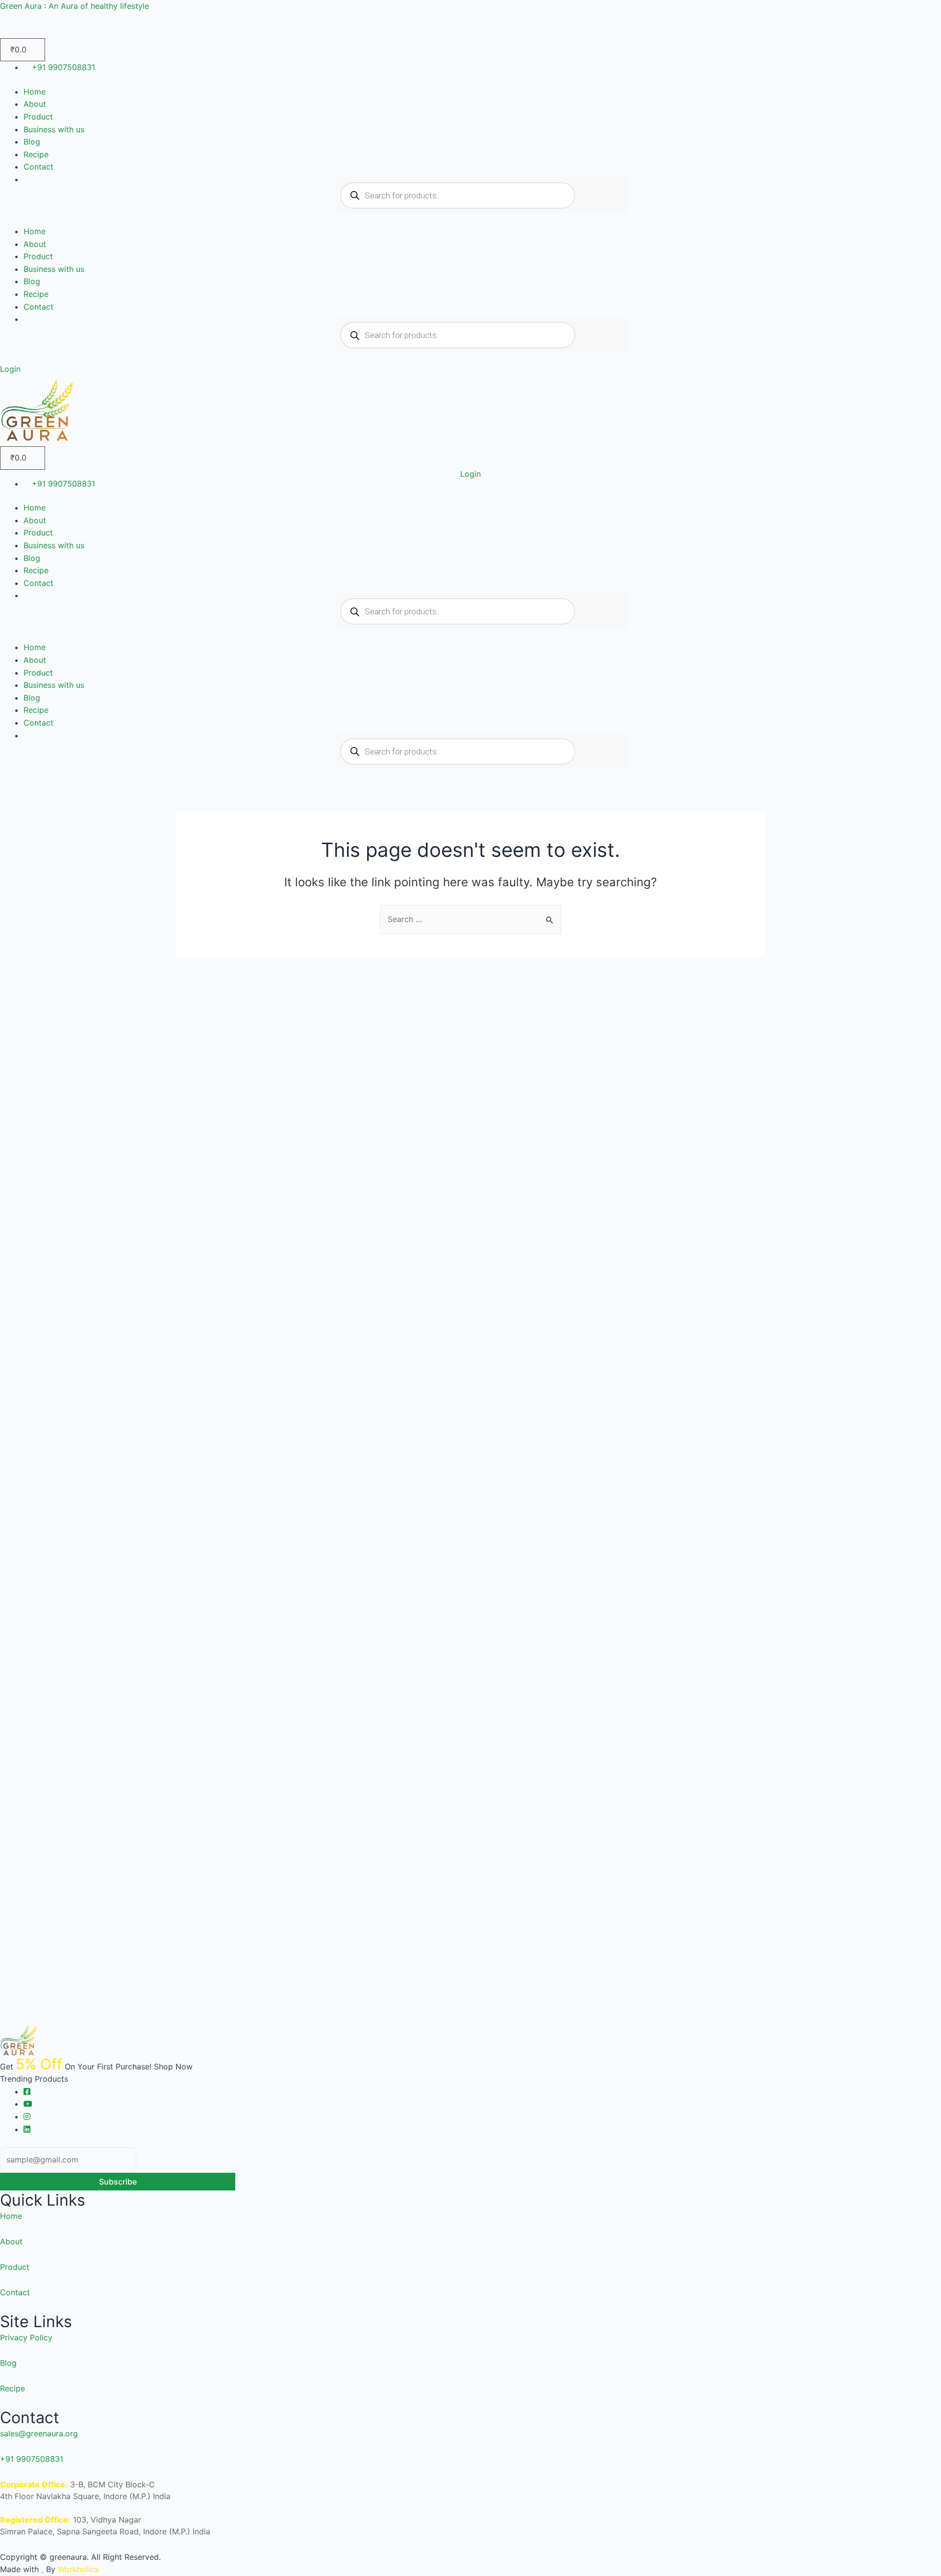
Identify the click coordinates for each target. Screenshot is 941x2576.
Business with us (54, 129)
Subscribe (118, 2182)
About (35, 104)
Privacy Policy (26, 2337)
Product (38, 117)
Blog (32, 142)
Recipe (36, 154)
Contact (38, 167)
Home (35, 92)
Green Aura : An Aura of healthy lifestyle (74, 6)
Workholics (77, 2569)
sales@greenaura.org (39, 2433)
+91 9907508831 (32, 2459)
